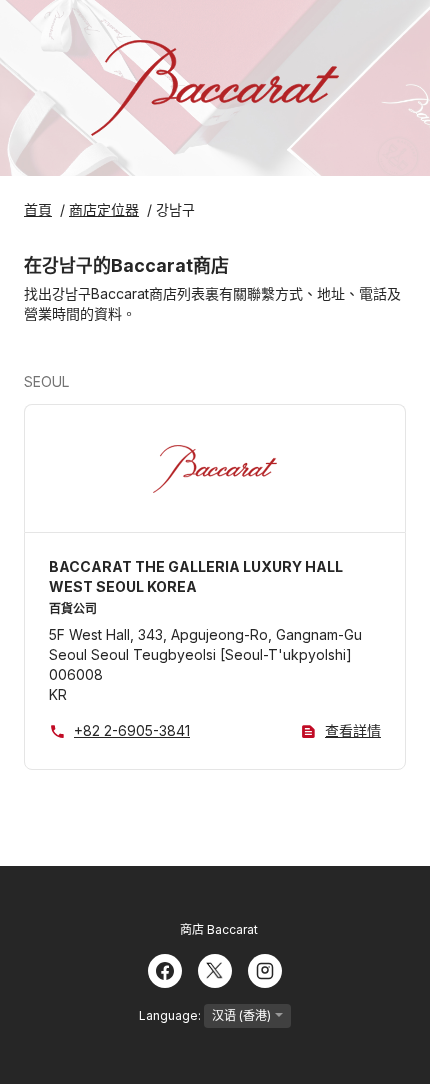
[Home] (215, 88)
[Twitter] (215, 969)
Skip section (117, 381)
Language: (171, 1015)
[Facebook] (165, 969)
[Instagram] (265, 969)
